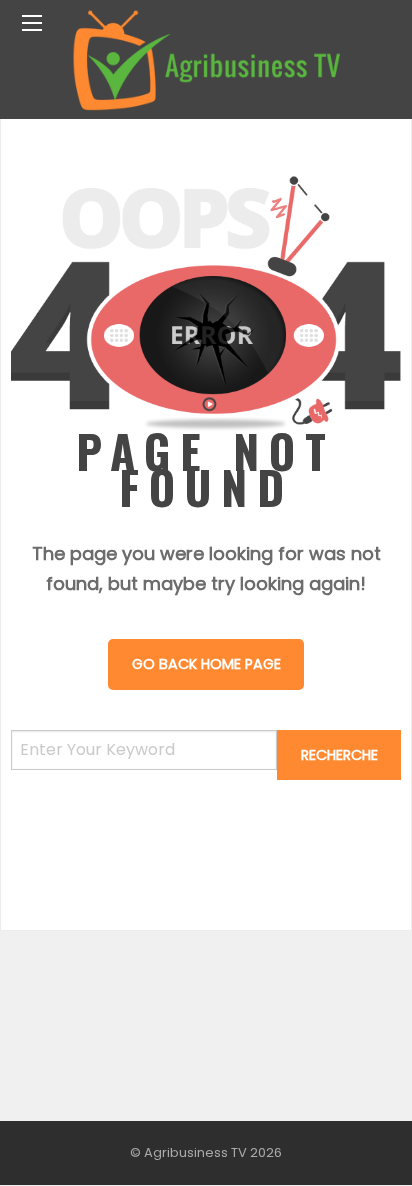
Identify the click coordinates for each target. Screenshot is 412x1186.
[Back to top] (347, 1141)
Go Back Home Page (206, 664)
